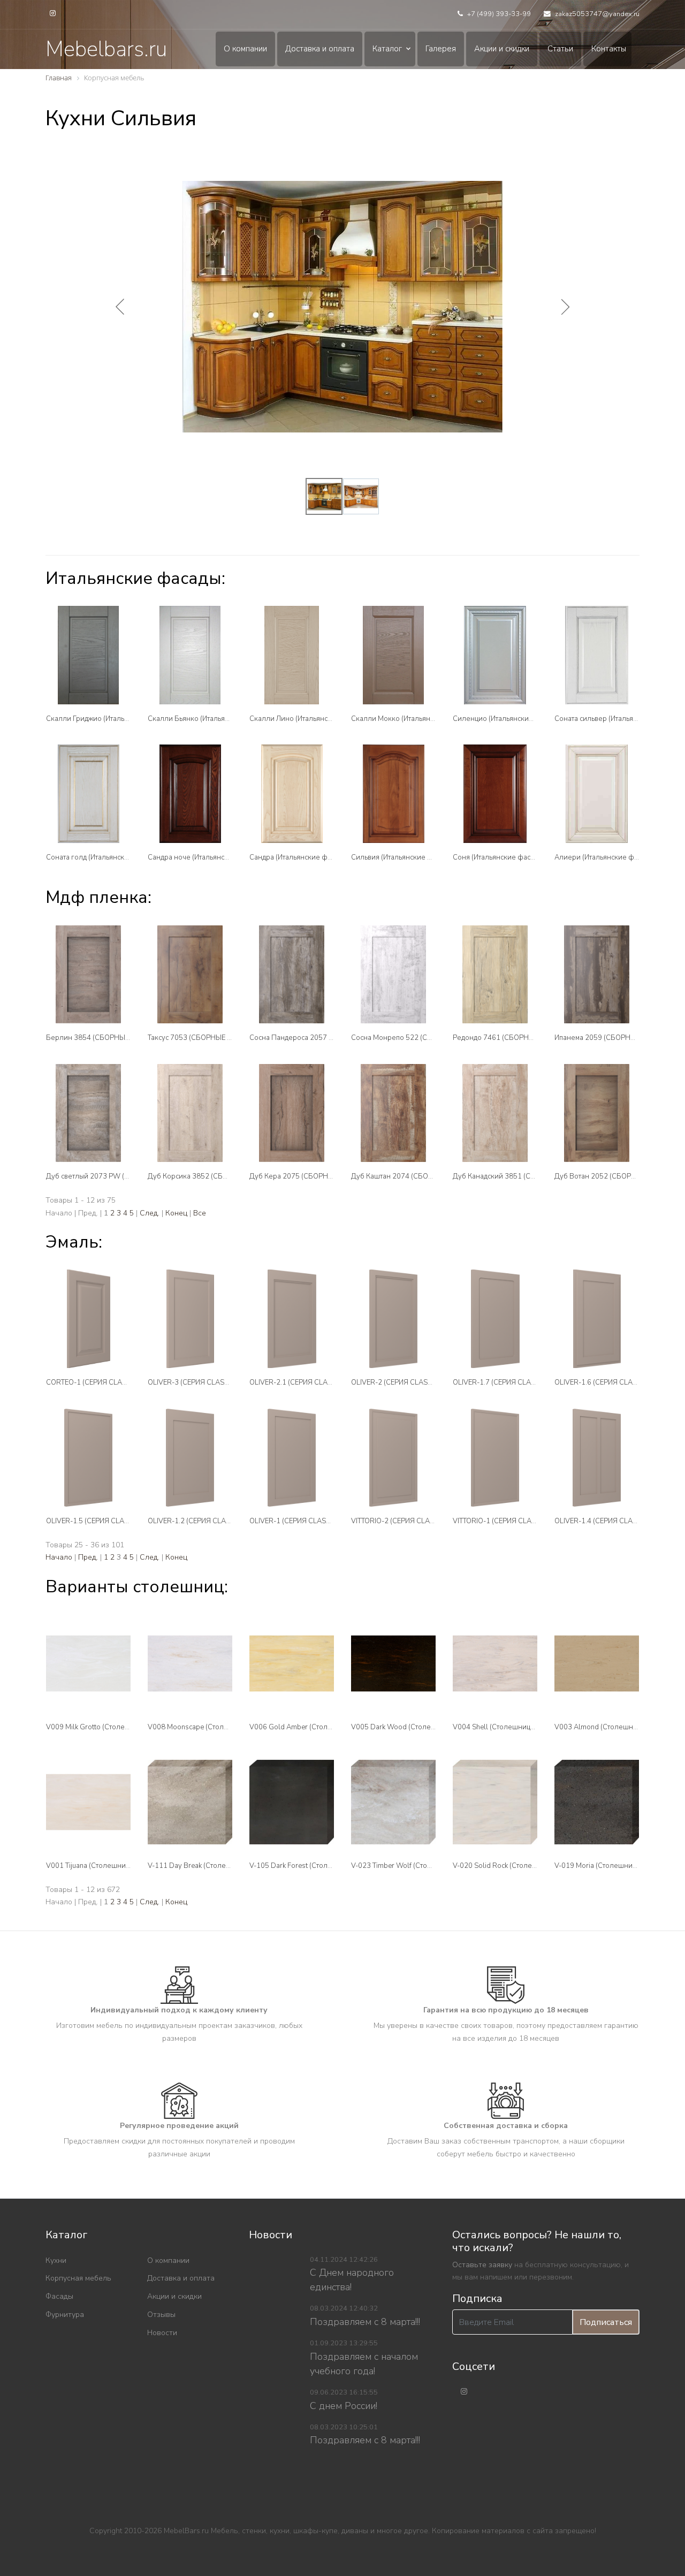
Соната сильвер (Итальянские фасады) (618, 719)
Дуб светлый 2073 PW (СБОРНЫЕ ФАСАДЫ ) (121, 1176)
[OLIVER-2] (393, 1319)
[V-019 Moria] (597, 1802)
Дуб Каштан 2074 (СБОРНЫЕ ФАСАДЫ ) (418, 1176)
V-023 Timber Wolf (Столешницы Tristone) (419, 1866)
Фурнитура (65, 2315)
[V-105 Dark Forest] (292, 1802)
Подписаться (606, 2322)
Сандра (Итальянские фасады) (299, 857)
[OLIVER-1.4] (597, 1458)
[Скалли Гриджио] (88, 655)
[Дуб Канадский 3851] (495, 1113)
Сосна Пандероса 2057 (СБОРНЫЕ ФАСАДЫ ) (326, 1038)
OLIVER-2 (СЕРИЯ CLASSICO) (398, 1382)
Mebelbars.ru (106, 49)
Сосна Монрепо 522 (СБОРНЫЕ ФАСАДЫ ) (422, 1038)
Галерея (441, 49)
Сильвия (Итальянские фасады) (403, 857)
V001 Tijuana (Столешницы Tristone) (105, 1866)
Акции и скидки (502, 49)
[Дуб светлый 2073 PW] (88, 1113)
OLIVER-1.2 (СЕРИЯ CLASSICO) (198, 1521)
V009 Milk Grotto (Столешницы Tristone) (111, 1727)
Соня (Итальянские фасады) (499, 857)
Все (200, 1213)
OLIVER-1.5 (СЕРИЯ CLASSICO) (96, 1521)
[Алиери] (597, 793)
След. (150, 1213)
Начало (59, 1557)
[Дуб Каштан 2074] (393, 1113)
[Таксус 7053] (190, 974)
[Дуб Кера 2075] (292, 1113)
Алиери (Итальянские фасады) (605, 857)
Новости (162, 2333)
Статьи (560, 49)
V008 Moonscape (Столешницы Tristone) (214, 1727)
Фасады (59, 2296)
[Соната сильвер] (597, 655)
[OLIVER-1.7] (495, 1319)
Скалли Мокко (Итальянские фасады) (413, 719)
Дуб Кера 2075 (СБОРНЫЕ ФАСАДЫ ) (312, 1176)
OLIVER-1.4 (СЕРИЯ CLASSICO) (605, 1521)
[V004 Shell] (495, 1663)
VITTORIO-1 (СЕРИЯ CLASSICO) (503, 1521)
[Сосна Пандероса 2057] (292, 974)
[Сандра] (292, 793)
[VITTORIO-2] (393, 1458)
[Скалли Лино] (292, 655)
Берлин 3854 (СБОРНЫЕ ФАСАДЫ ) (106, 1038)
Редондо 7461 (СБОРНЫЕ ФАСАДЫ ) (514, 1038)
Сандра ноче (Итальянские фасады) (207, 857)
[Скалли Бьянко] (190, 655)
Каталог (387, 49)
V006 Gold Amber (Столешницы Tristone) (317, 1727)
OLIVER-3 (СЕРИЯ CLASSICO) (195, 1382)
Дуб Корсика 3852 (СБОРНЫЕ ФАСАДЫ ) (216, 1176)
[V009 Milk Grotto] (88, 1663)
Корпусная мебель (78, 2278)
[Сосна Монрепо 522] (393, 974)
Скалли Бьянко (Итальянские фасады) (211, 719)
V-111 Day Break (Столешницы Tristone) (213, 1866)
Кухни (56, 2260)
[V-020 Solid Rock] (495, 1802)
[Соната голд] (88, 793)
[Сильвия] (393, 793)
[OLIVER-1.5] (88, 1458)
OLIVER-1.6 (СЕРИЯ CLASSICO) (605, 1382)
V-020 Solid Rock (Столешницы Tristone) (518, 1866)
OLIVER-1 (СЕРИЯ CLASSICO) (297, 1521)
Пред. (88, 1557)
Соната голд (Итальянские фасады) (104, 857)
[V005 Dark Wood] (393, 1663)
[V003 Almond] (597, 1663)
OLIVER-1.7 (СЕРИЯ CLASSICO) (503, 1382)
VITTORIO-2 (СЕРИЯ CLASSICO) (402, 1521)
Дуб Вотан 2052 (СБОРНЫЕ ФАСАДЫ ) (619, 1176)
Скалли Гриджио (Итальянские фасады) (111, 719)
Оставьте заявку (482, 2265)
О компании (245, 49)
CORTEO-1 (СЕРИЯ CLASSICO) (95, 1382)
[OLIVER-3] (190, 1319)
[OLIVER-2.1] (292, 1319)
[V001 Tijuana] (88, 1802)
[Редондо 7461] (495, 974)
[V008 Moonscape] (190, 1663)
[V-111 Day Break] (190, 1802)
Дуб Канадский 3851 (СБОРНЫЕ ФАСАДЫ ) (525, 1176)
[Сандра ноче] (190, 793)
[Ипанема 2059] (597, 974)
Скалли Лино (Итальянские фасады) (309, 719)
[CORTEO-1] (88, 1319)
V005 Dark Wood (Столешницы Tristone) (417, 1727)
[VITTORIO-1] (495, 1458)
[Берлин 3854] (88, 974)
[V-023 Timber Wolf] (393, 1802)
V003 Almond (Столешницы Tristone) (615, 1727)
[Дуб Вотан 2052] (597, 1113)
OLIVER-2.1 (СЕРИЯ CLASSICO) (300, 1382)
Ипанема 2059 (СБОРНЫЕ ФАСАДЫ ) (616, 1038)
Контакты (609, 49)
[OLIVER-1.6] (597, 1319)
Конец (176, 1213)
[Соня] (495, 793)
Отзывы (161, 2315)
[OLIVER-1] (292, 1458)
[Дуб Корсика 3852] (190, 1113)
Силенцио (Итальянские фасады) (507, 719)
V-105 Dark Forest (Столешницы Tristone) (317, 1866)
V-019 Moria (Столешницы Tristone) (612, 1866)
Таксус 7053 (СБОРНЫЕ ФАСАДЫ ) (205, 1038)
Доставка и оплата (320, 49)
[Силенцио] (495, 655)
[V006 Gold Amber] (292, 1663)
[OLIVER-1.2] (190, 1458)
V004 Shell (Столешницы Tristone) (508, 1727)
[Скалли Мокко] (393, 655)
